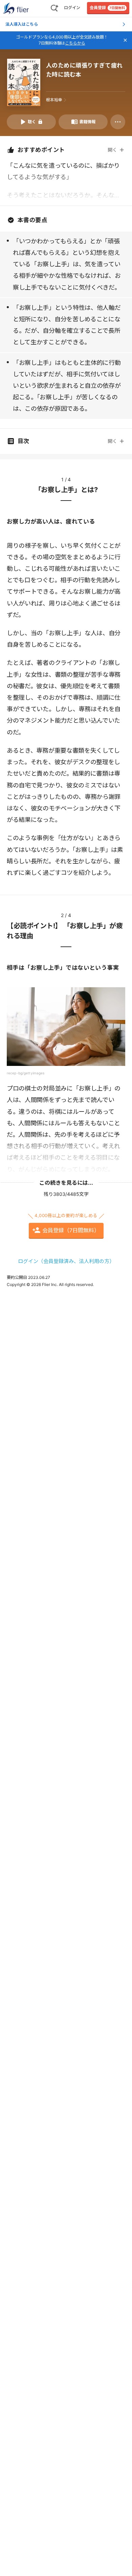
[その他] (118, 122)
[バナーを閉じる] (125, 40)
